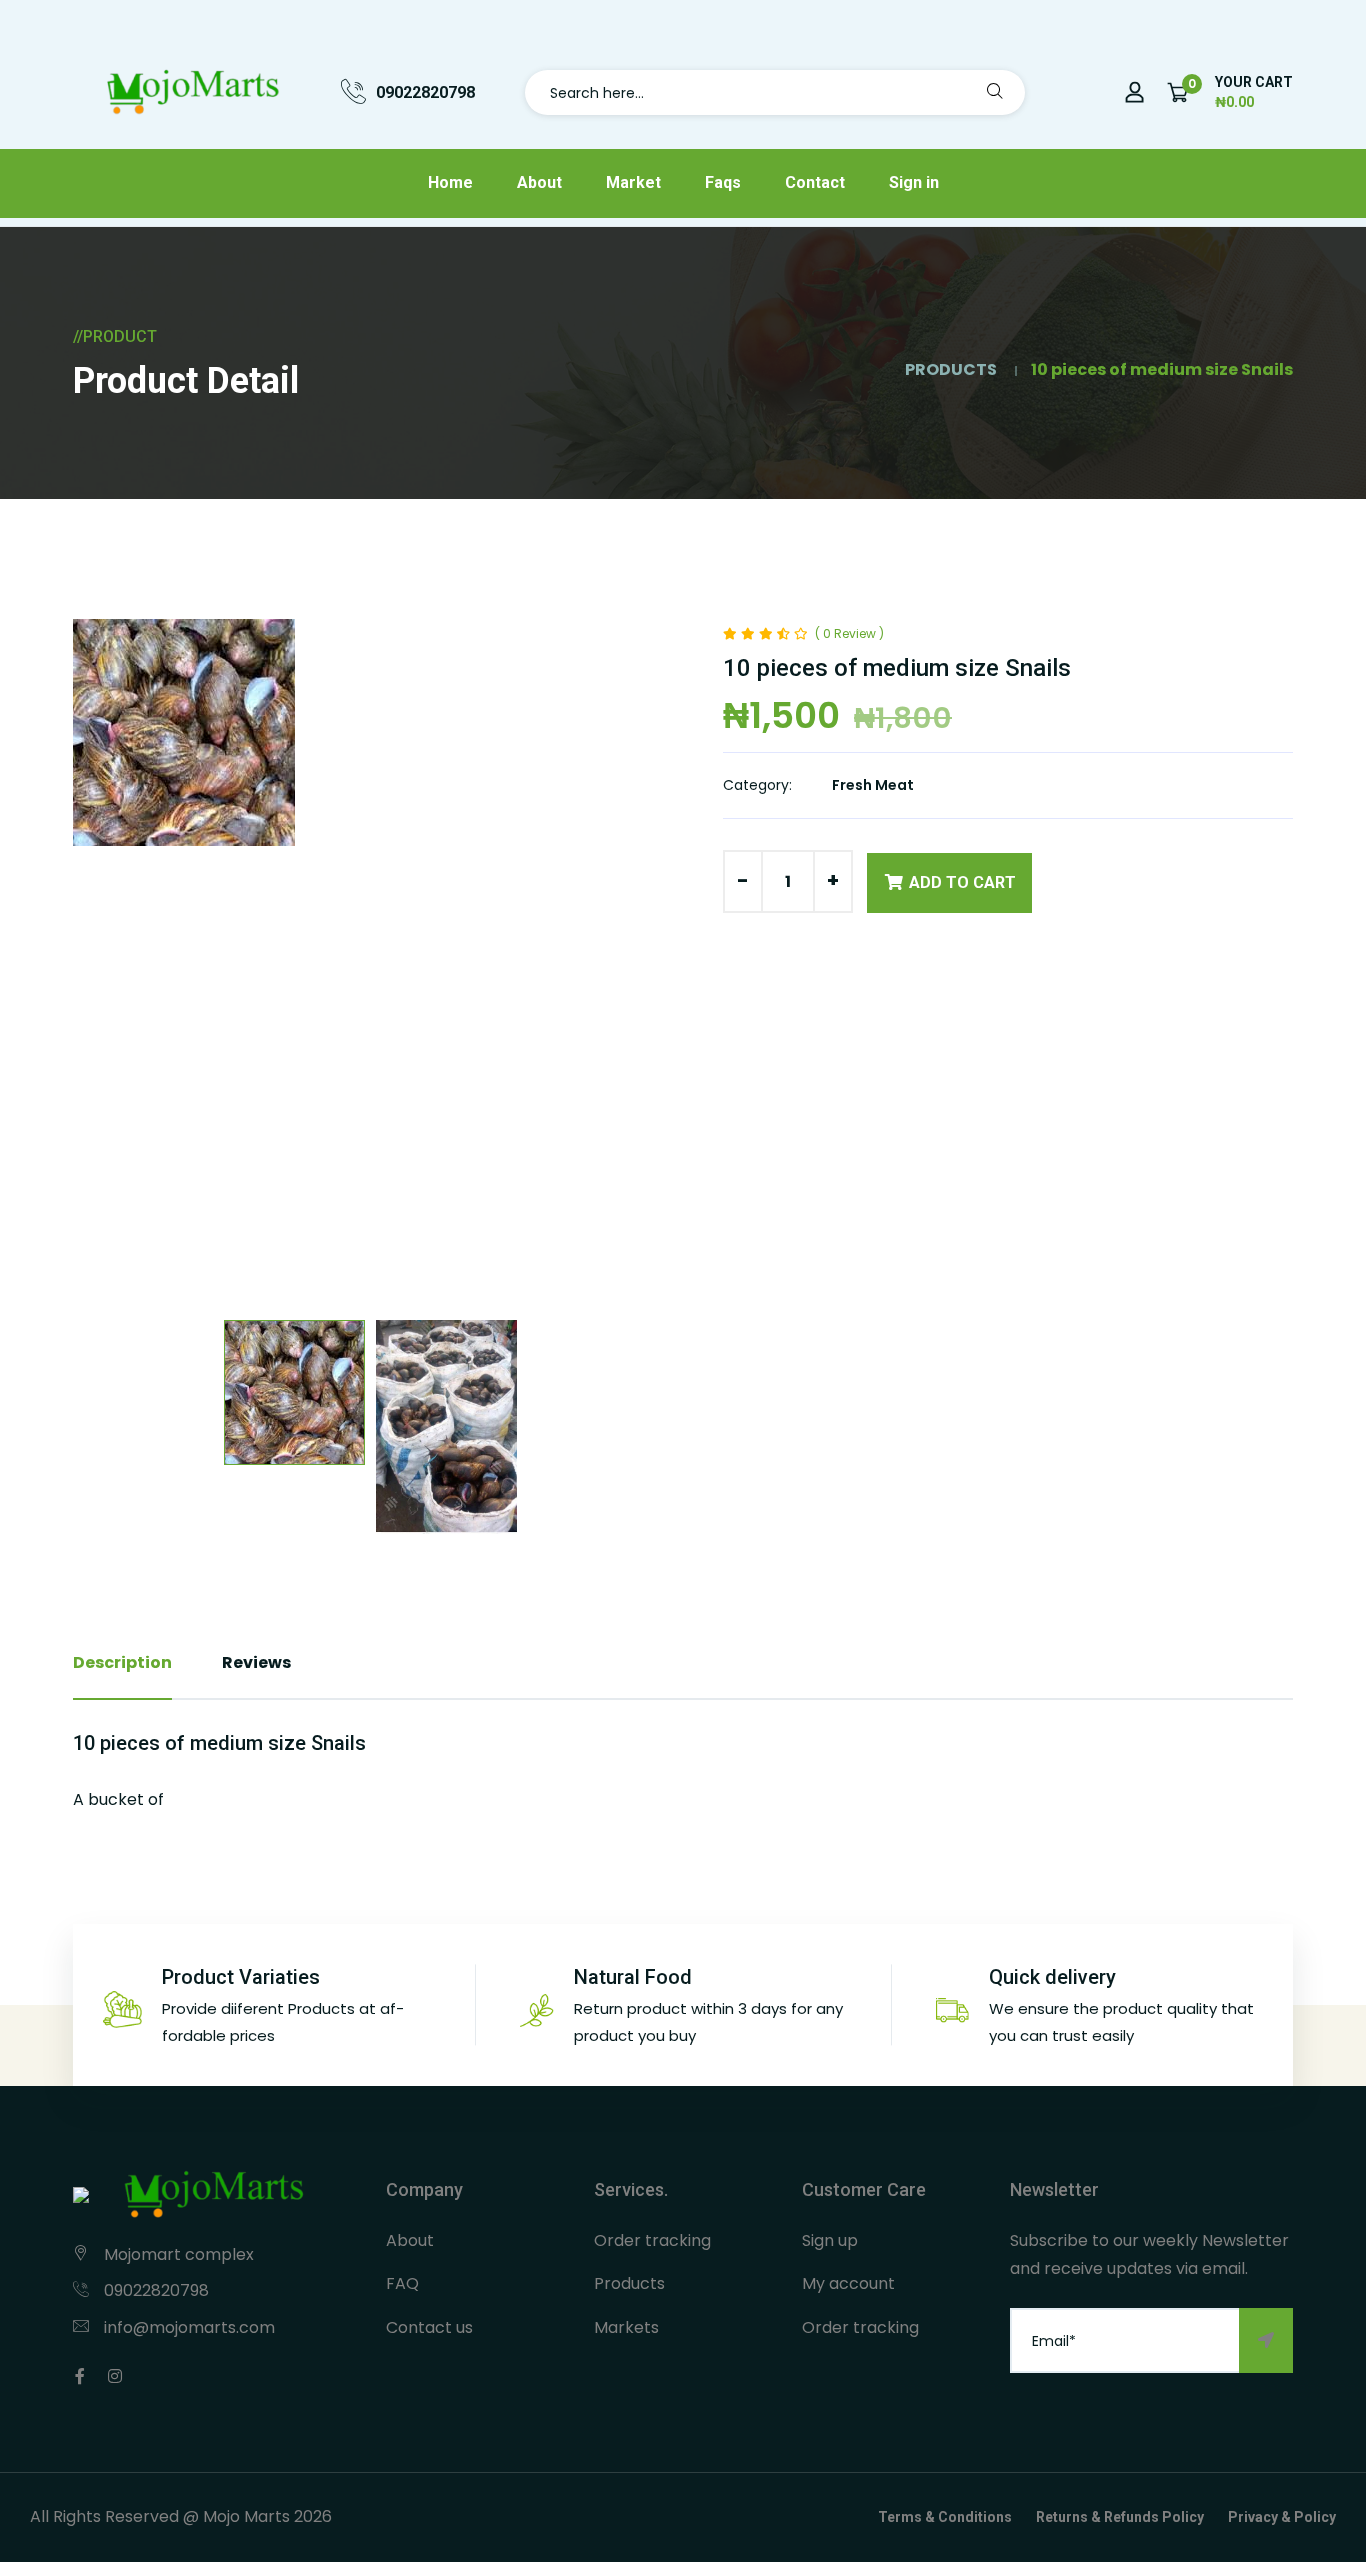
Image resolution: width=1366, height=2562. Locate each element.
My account (848, 2283)
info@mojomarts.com (189, 2327)
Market (633, 182)
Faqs (723, 182)
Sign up (830, 2240)
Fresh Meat (873, 785)
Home (450, 182)
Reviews (256, 1662)
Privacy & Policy (1282, 2517)
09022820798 (425, 92)
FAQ (402, 2283)
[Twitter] (115, 2376)
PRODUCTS (951, 369)
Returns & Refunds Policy (1120, 2517)
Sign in (914, 182)
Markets (626, 2327)
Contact (815, 182)
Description (122, 1662)
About (539, 182)
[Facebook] (80, 2376)
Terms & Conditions (945, 2517)
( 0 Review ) (849, 633)
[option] (370, 732)
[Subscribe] (1266, 2340)
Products (629, 2283)
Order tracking (652, 2240)
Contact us (429, 2327)
